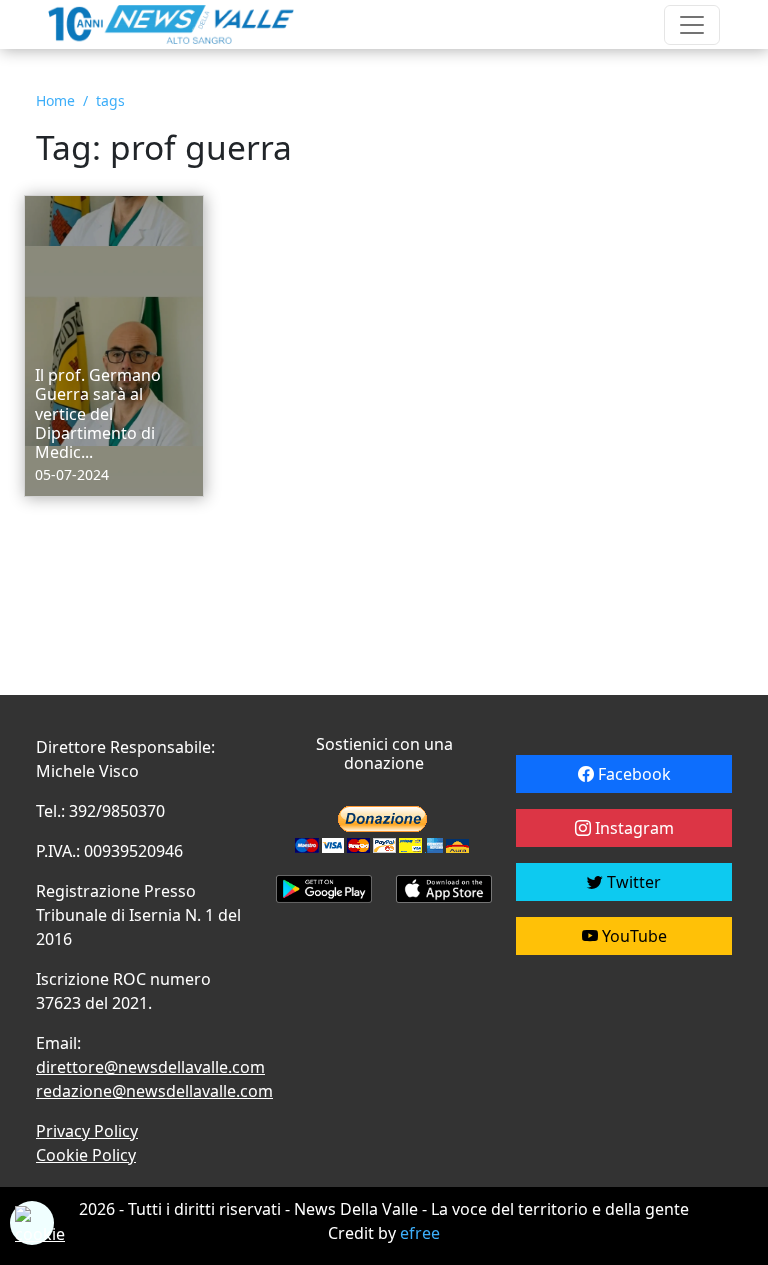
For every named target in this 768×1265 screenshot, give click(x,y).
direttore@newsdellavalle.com (150, 1067)
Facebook (632, 774)
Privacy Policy (87, 1131)
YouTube (632, 936)
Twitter (632, 882)
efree (420, 1233)
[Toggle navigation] (692, 25)
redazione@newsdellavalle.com (154, 1091)
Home (55, 100)
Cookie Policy (86, 1155)
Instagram (632, 828)
